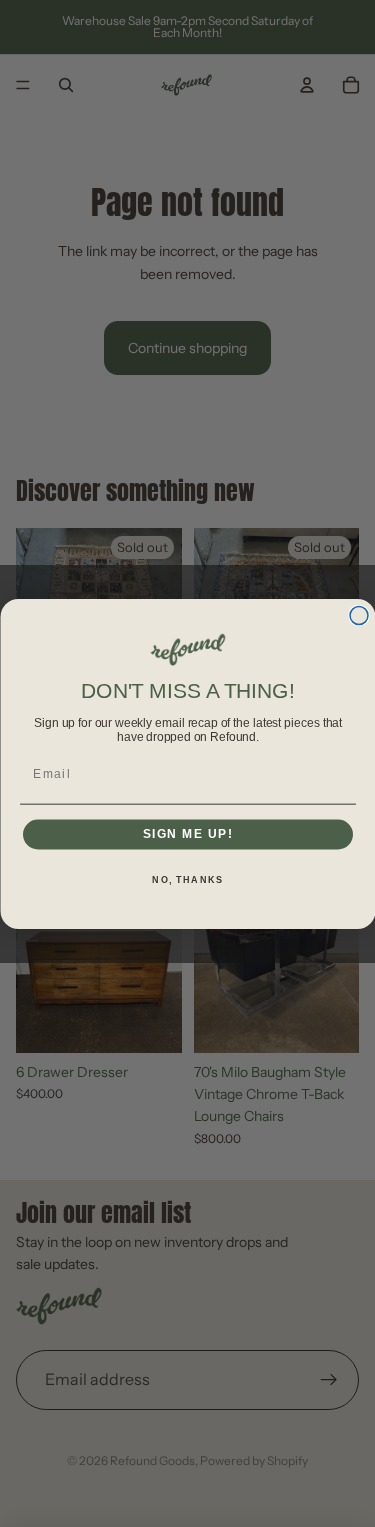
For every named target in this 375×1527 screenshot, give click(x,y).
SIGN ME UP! (187, 833)
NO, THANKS (187, 879)
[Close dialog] (359, 615)
